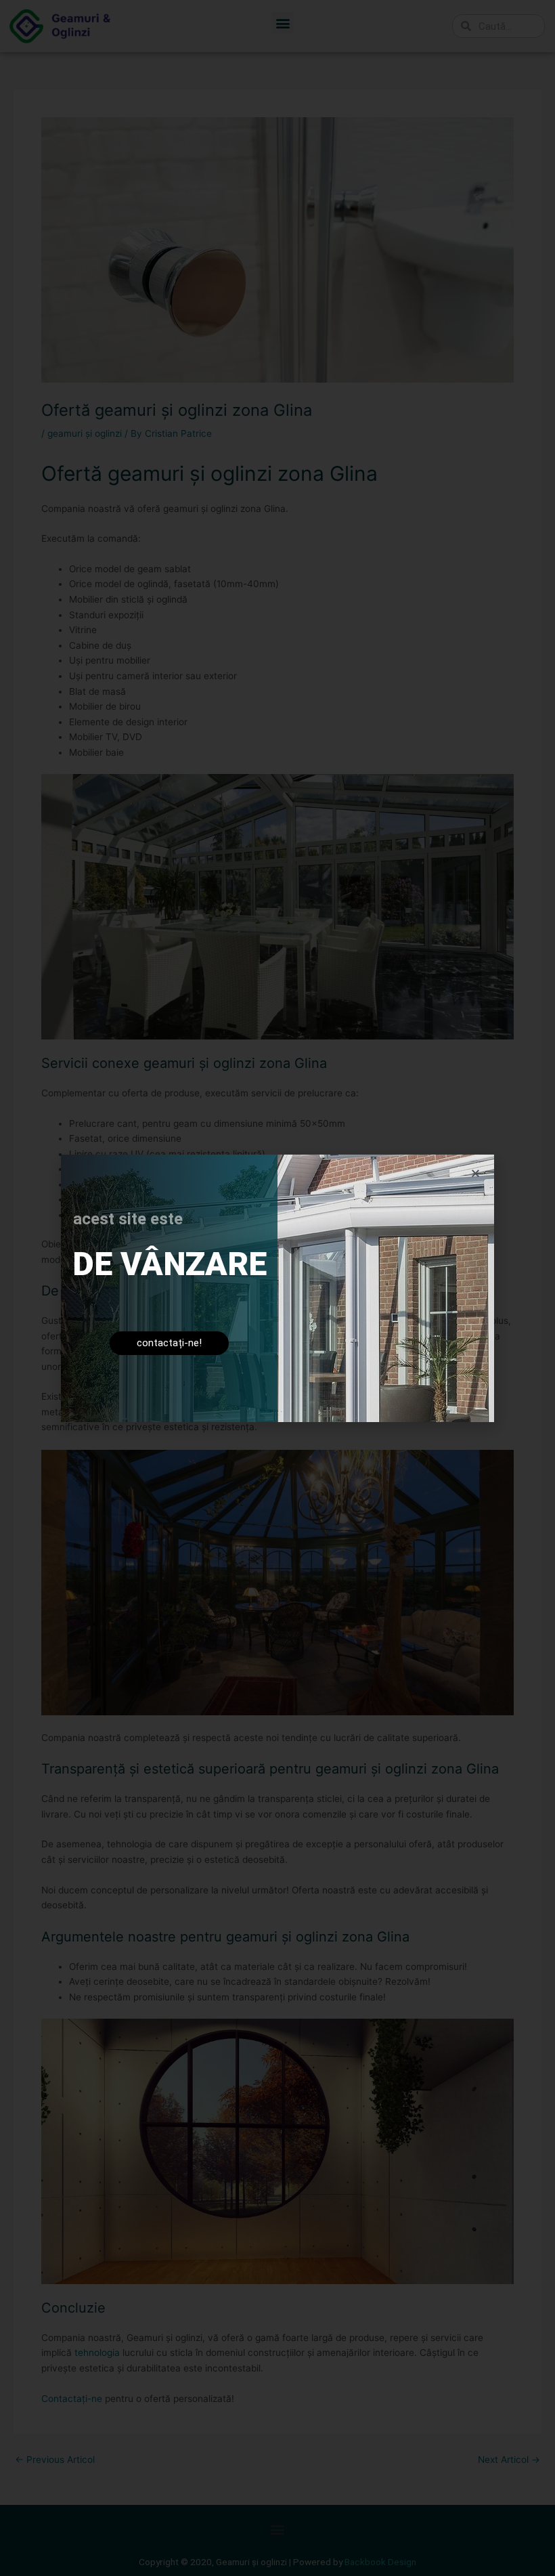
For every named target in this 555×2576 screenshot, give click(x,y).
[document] (277, 1288)
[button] (475, 1173)
